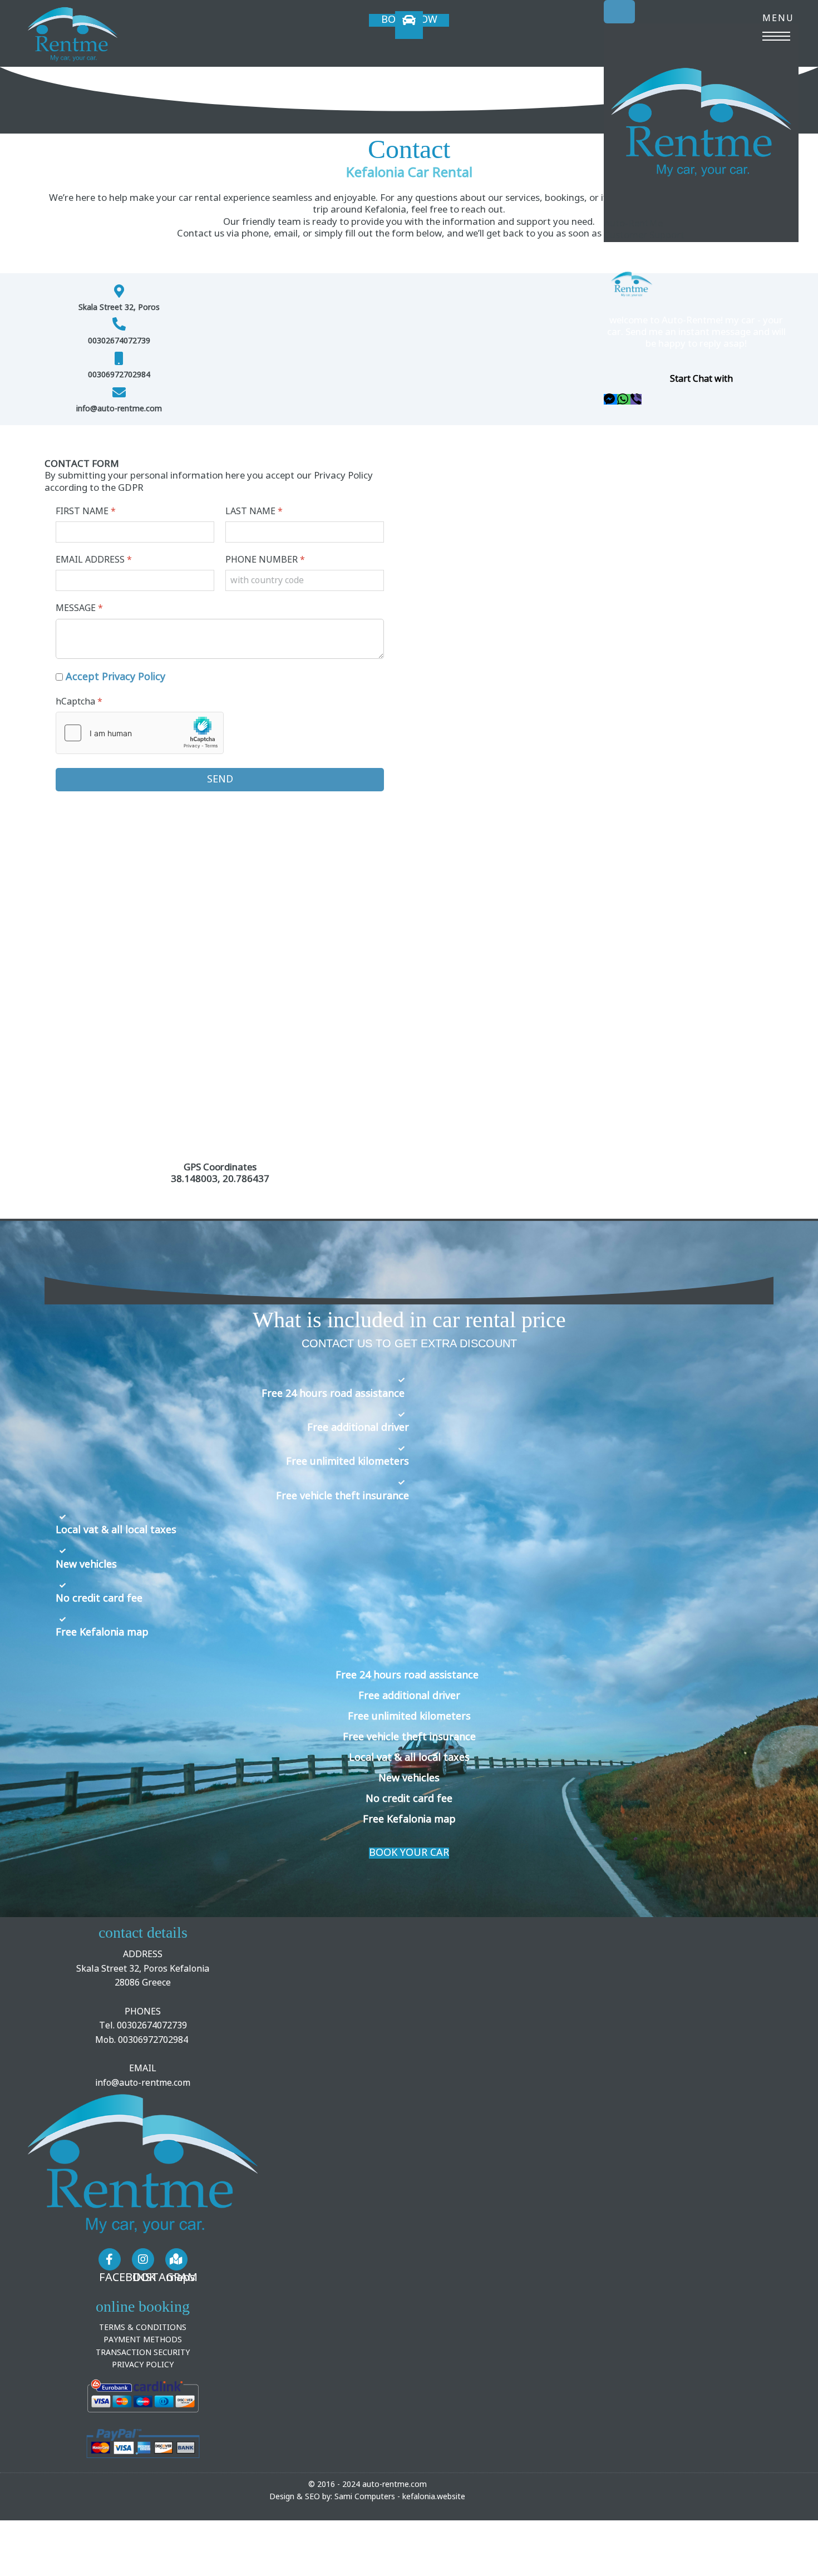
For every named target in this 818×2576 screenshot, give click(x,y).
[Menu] (776, 25)
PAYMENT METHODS (143, 2340)
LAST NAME (254, 511)
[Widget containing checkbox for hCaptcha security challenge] (140, 733)
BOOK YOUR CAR (409, 1853)
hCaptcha (79, 701)
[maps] (176, 2259)
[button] (610, 399)
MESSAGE (79, 608)
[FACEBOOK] (110, 2259)
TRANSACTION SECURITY (143, 2353)
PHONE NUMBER (265, 560)
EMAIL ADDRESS (94, 560)
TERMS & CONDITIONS (143, 2328)
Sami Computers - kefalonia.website (400, 2497)
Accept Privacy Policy (115, 677)
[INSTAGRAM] (143, 2259)
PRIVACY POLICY (143, 2365)
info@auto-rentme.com (143, 2083)
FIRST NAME (86, 511)
